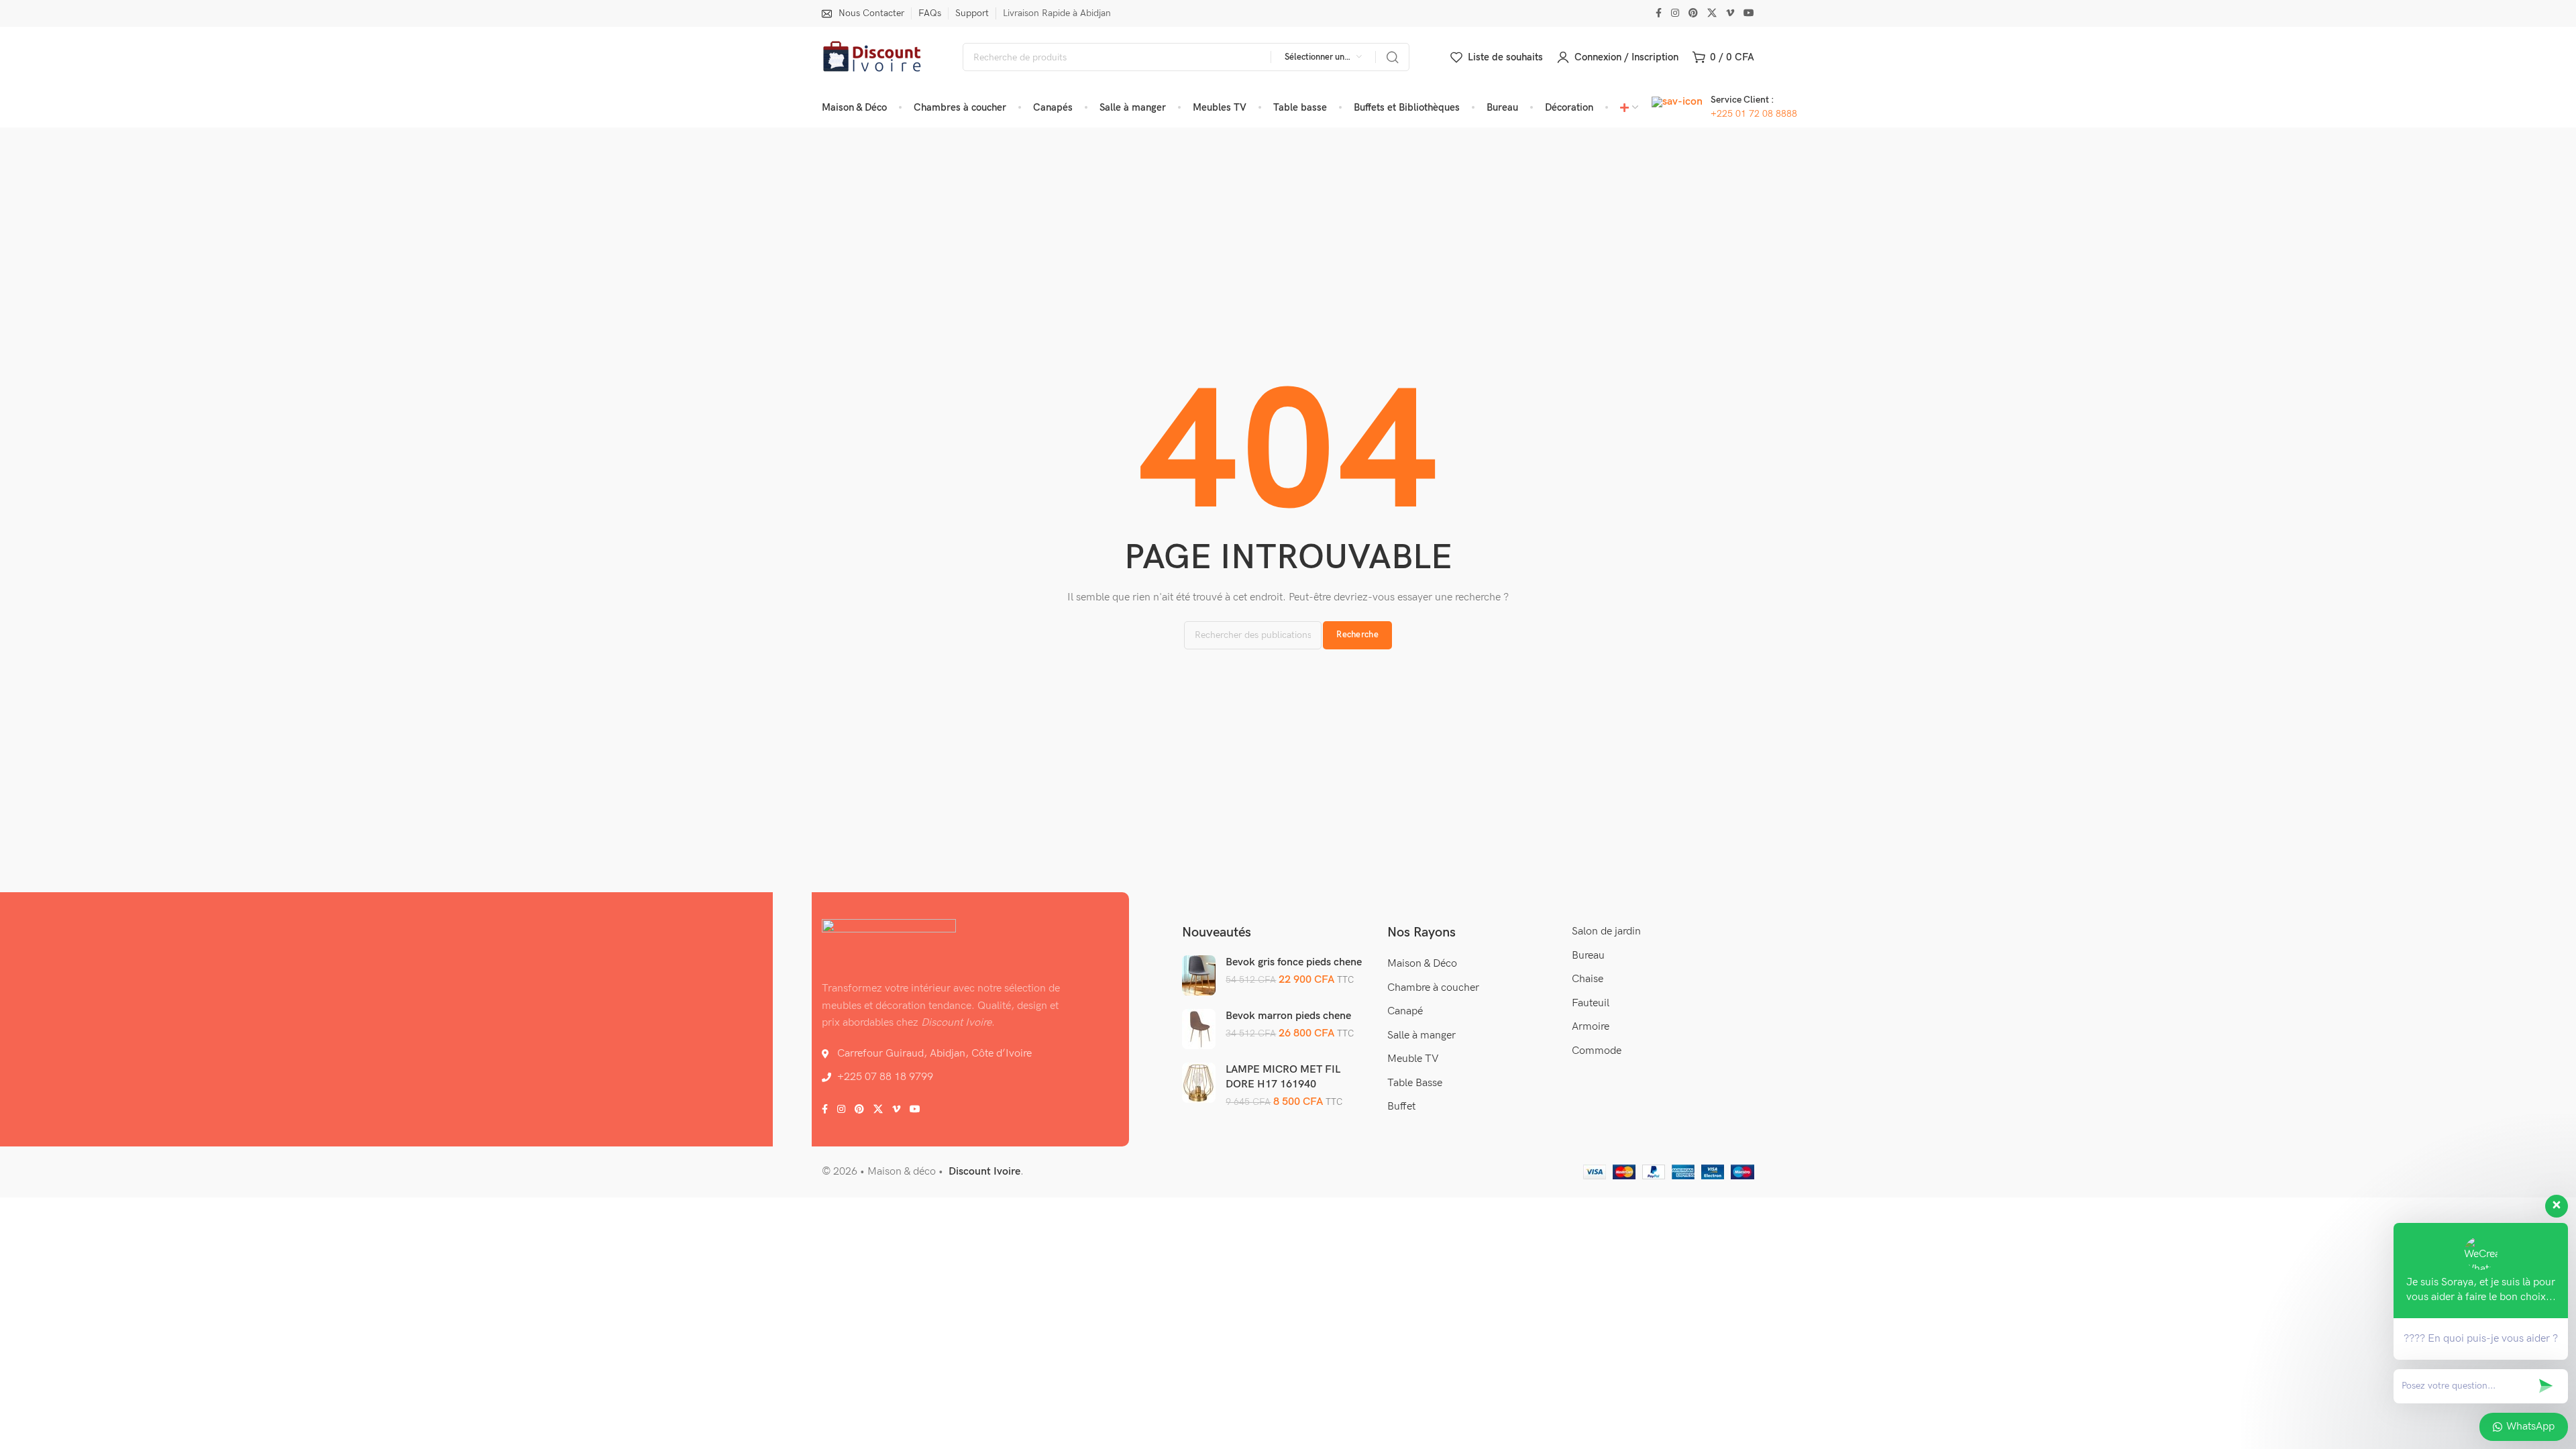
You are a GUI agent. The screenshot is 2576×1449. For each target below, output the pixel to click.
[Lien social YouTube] (1749, 13)
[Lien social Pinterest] (1693, 13)
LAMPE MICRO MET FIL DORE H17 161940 (1283, 1077)
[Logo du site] (872, 57)
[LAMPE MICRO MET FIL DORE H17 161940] (1199, 1083)
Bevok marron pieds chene (1288, 1016)
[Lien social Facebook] (1659, 13)
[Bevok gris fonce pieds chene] (1199, 975)
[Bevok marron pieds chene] (1199, 1029)
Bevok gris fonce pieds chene (1294, 962)
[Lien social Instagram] (1675, 13)
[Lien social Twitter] (1712, 13)
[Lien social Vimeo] (1730, 13)
